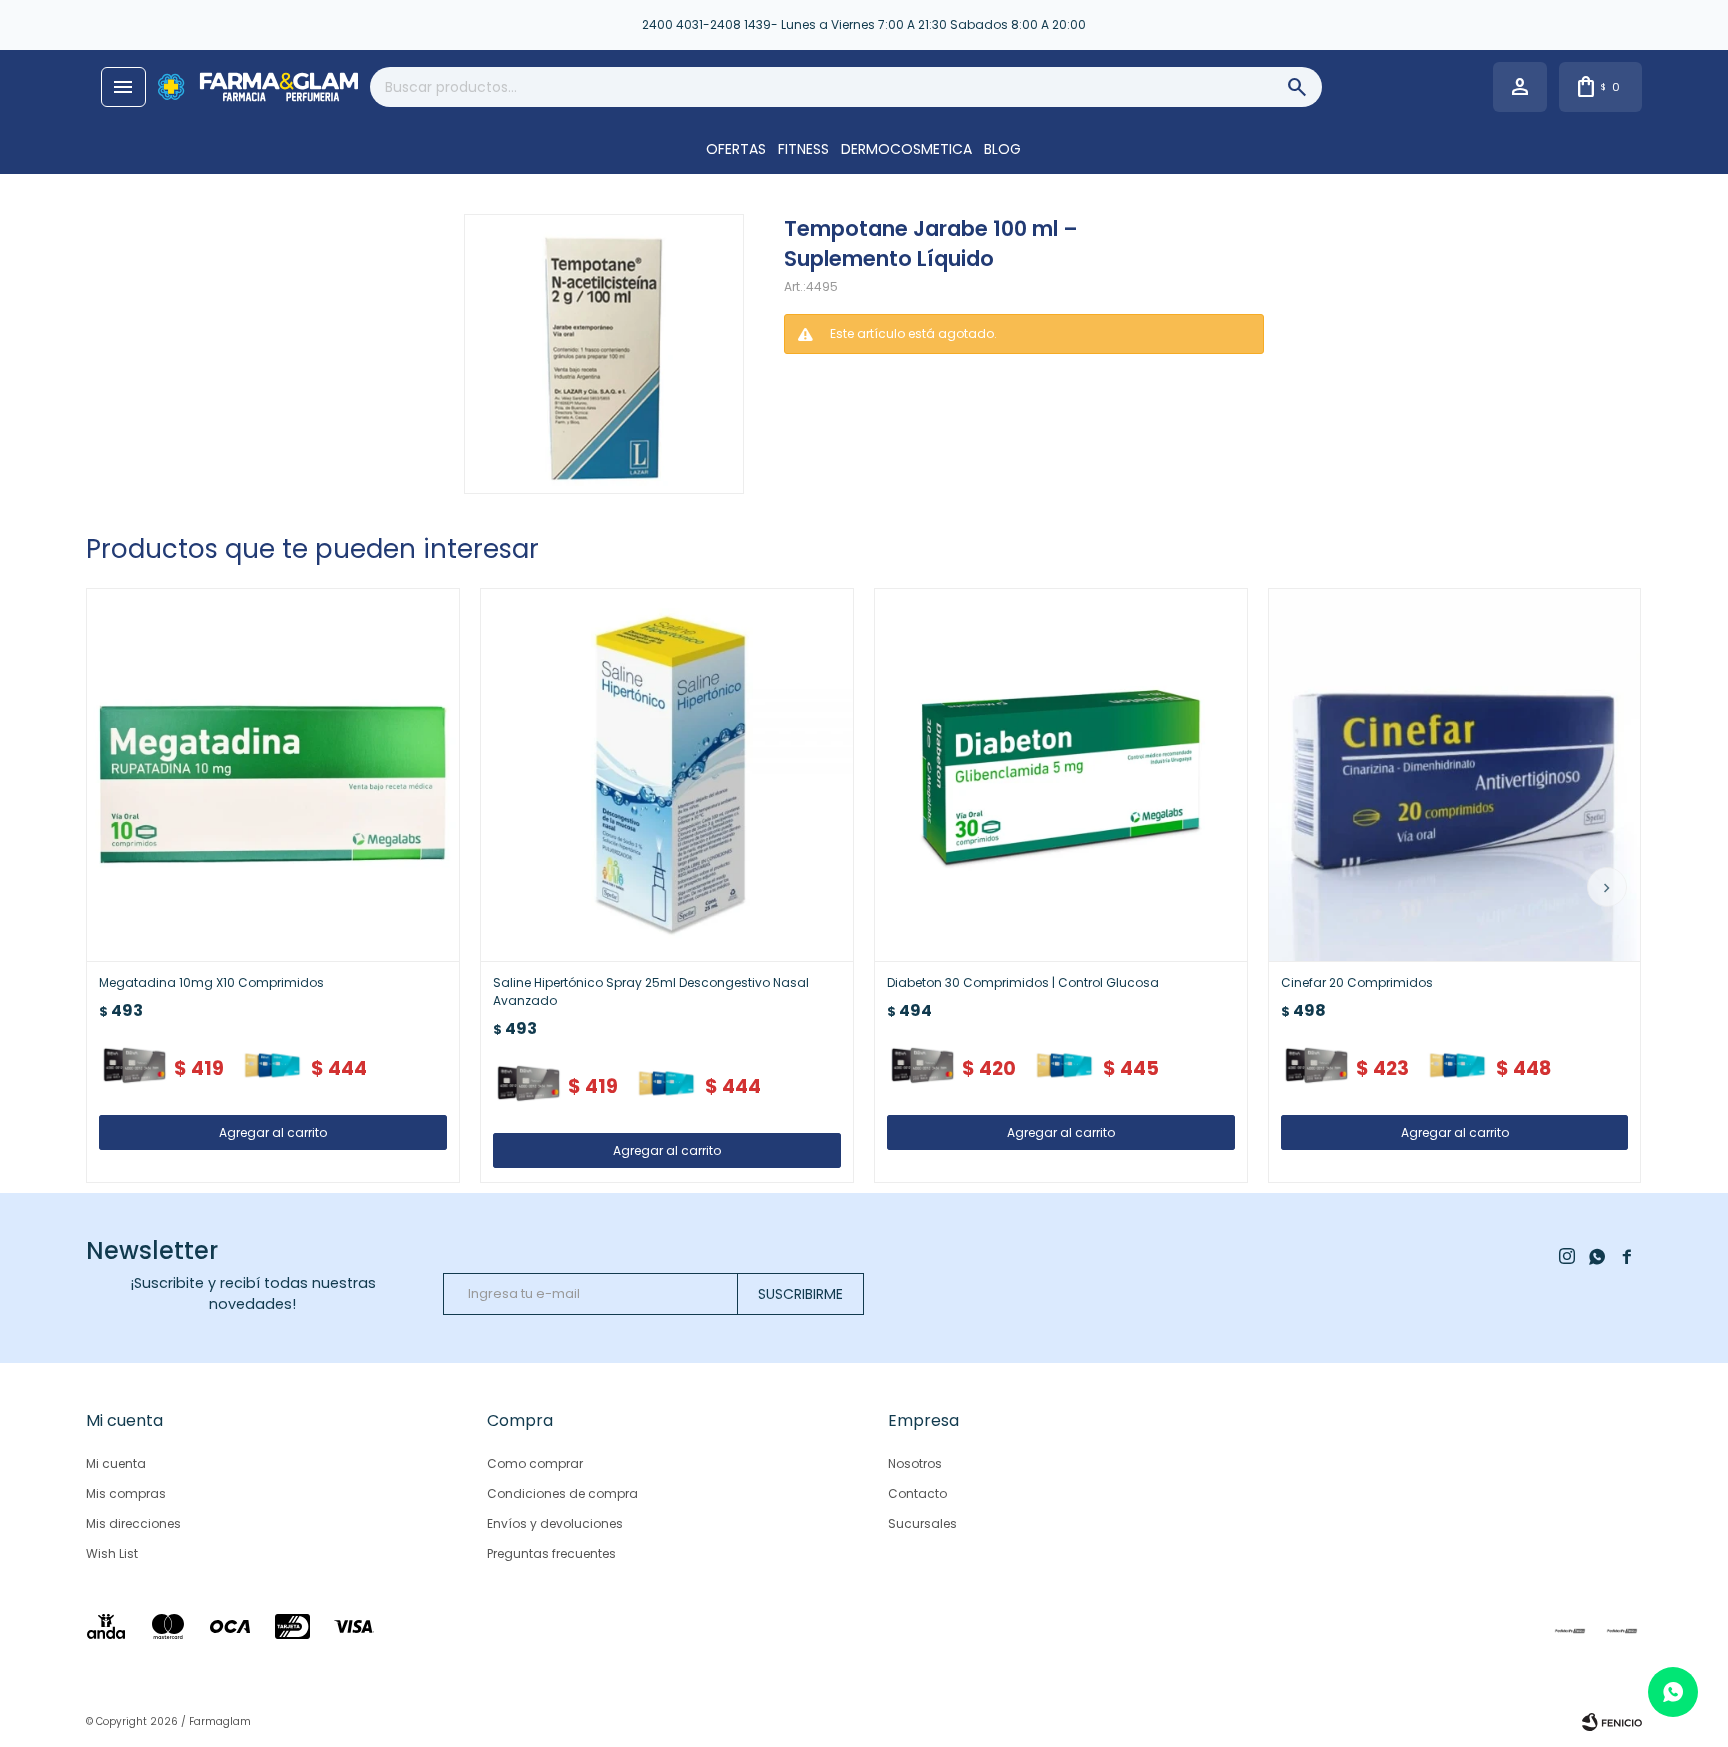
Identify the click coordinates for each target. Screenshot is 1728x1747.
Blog (1002, 149)
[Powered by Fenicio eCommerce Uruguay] (1612, 1722)
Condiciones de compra (562, 1493)
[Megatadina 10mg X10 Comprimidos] (273, 775)
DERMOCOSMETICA (906, 149)
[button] (1607, 887)
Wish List (112, 1553)
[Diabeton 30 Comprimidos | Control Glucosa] (1061, 775)
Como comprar (535, 1463)
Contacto (917, 1493)
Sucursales (922, 1523)
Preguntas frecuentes (551, 1553)
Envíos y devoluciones (555, 1523)
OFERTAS (736, 149)
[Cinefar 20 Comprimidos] (1455, 775)
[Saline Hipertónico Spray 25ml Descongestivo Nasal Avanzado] (667, 775)
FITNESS (803, 149)
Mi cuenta (116, 1463)
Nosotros (915, 1463)
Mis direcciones (133, 1523)
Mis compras (126, 1493)
